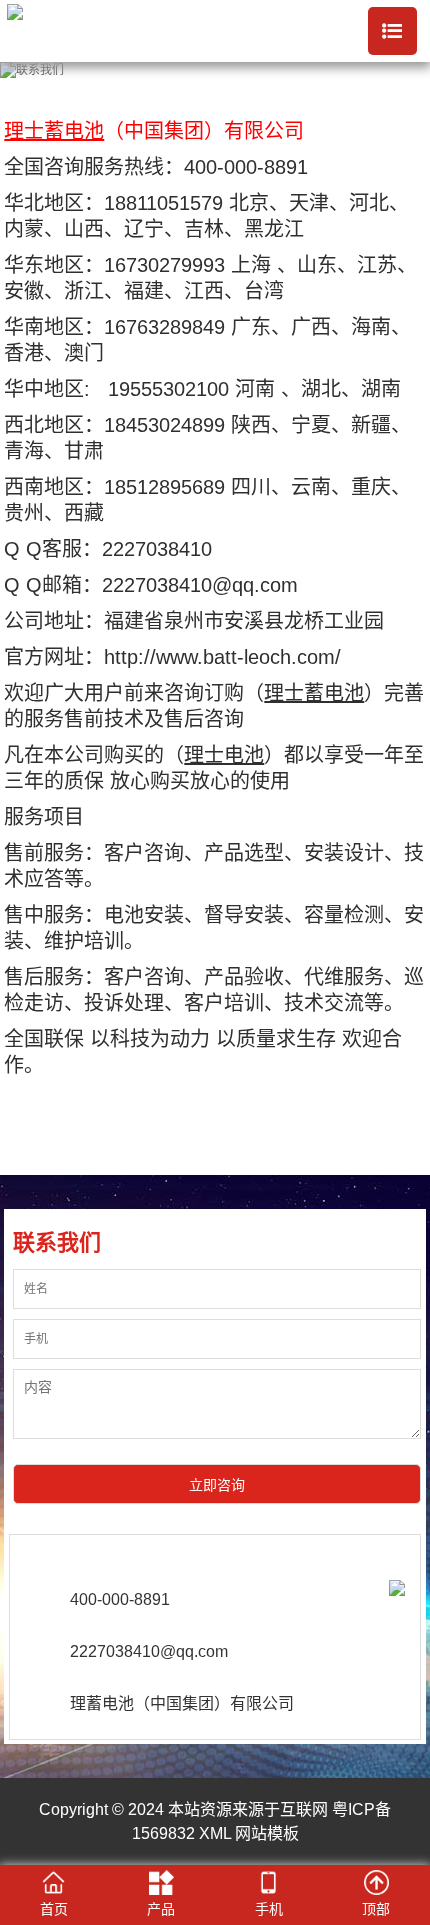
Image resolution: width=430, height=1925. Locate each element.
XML (215, 1833)
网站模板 (267, 1833)
